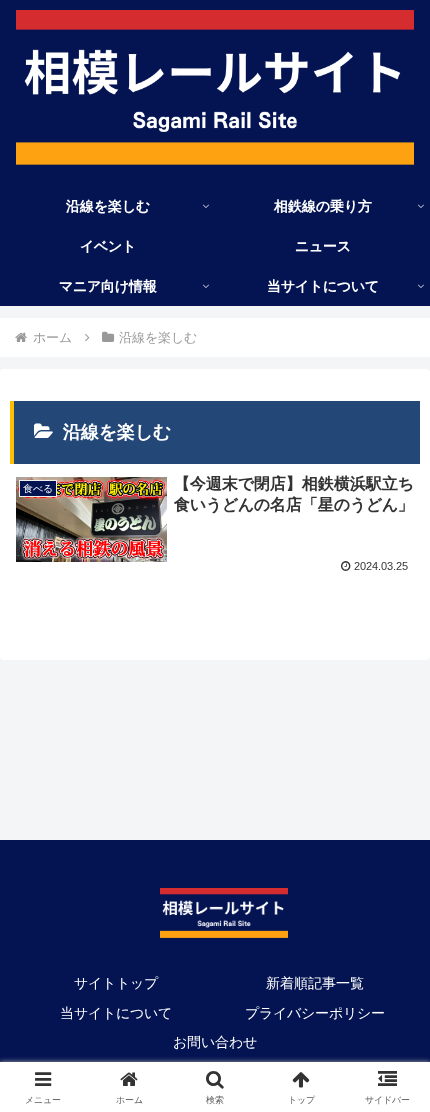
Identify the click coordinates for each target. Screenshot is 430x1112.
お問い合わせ (215, 1042)
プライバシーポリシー (315, 1013)
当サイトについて (116, 1013)
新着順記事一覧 (315, 983)
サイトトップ (116, 983)
